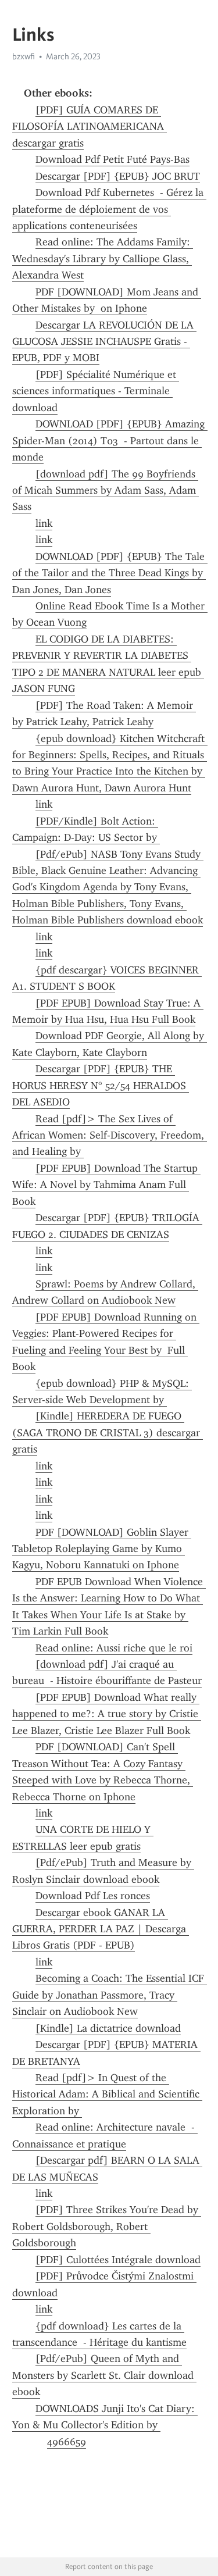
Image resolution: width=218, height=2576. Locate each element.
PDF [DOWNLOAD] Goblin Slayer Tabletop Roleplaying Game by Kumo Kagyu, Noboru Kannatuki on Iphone (102, 1549)
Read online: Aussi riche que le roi (114, 1648)
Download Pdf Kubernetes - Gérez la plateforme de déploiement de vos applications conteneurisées (109, 209)
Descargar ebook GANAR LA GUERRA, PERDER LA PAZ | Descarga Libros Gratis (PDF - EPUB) (101, 1929)
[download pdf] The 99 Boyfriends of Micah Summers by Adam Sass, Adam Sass (106, 490)
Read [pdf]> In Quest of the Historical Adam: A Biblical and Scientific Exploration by (107, 2094)
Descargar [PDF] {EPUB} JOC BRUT (118, 176)
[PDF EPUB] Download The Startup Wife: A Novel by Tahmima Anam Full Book (106, 1185)
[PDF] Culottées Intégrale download (118, 2260)
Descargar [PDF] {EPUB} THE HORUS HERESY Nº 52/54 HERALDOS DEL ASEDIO (101, 1085)
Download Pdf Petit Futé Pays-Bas (112, 159)
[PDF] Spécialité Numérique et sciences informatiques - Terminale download (96, 391)
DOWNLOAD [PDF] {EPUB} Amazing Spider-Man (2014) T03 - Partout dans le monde (110, 440)
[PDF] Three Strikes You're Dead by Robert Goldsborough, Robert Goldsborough (107, 2226)
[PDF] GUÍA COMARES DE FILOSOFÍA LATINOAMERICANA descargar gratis (90, 126)
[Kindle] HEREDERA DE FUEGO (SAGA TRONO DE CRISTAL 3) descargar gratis (108, 1433)
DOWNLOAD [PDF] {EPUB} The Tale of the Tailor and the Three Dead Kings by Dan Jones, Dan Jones (110, 573)
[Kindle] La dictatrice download (108, 2028)
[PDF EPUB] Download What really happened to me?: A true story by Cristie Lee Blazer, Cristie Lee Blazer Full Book (107, 1714)
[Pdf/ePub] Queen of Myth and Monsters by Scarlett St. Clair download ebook (104, 2375)
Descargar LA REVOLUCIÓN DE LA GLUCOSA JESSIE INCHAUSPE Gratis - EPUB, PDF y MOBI (104, 342)
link (44, 523)
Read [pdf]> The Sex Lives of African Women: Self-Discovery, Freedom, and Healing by (110, 1135)
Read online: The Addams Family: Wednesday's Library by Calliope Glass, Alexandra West (103, 258)
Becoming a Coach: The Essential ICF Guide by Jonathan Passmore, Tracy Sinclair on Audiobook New (110, 1995)
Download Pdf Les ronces (93, 1896)
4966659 (67, 2442)
